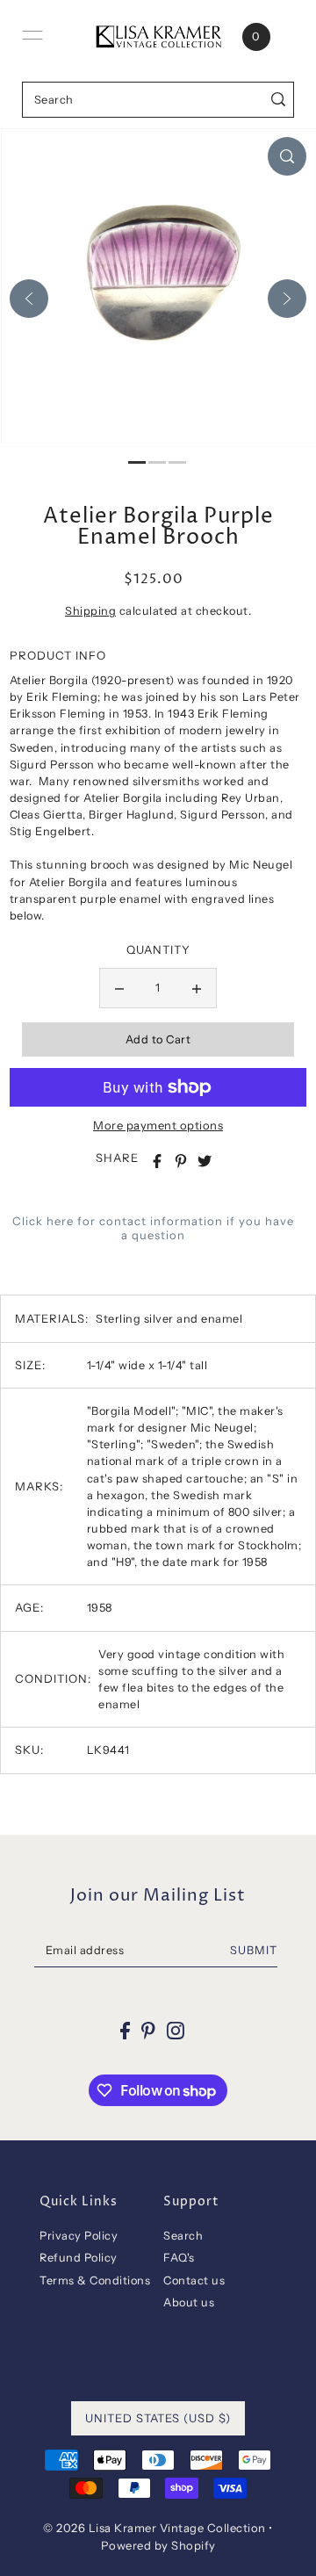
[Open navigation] (32, 35)
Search (183, 2236)
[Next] (287, 299)
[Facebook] (125, 2030)
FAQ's (179, 2258)
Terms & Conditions (95, 2280)
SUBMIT (254, 1950)
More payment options (158, 1125)
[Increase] (197, 988)
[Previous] (29, 299)
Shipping (90, 611)
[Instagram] (176, 2030)
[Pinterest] (148, 2030)
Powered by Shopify (158, 2545)
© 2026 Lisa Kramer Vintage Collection (154, 2528)
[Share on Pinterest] (181, 1161)
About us (189, 2302)
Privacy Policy (79, 2236)
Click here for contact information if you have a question (153, 1228)
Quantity (158, 949)
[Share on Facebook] (157, 1161)
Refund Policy (79, 2258)
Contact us (194, 2280)
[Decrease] (119, 988)
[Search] (278, 100)
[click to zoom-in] (287, 156)
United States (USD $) (158, 2418)
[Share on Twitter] (205, 1161)
